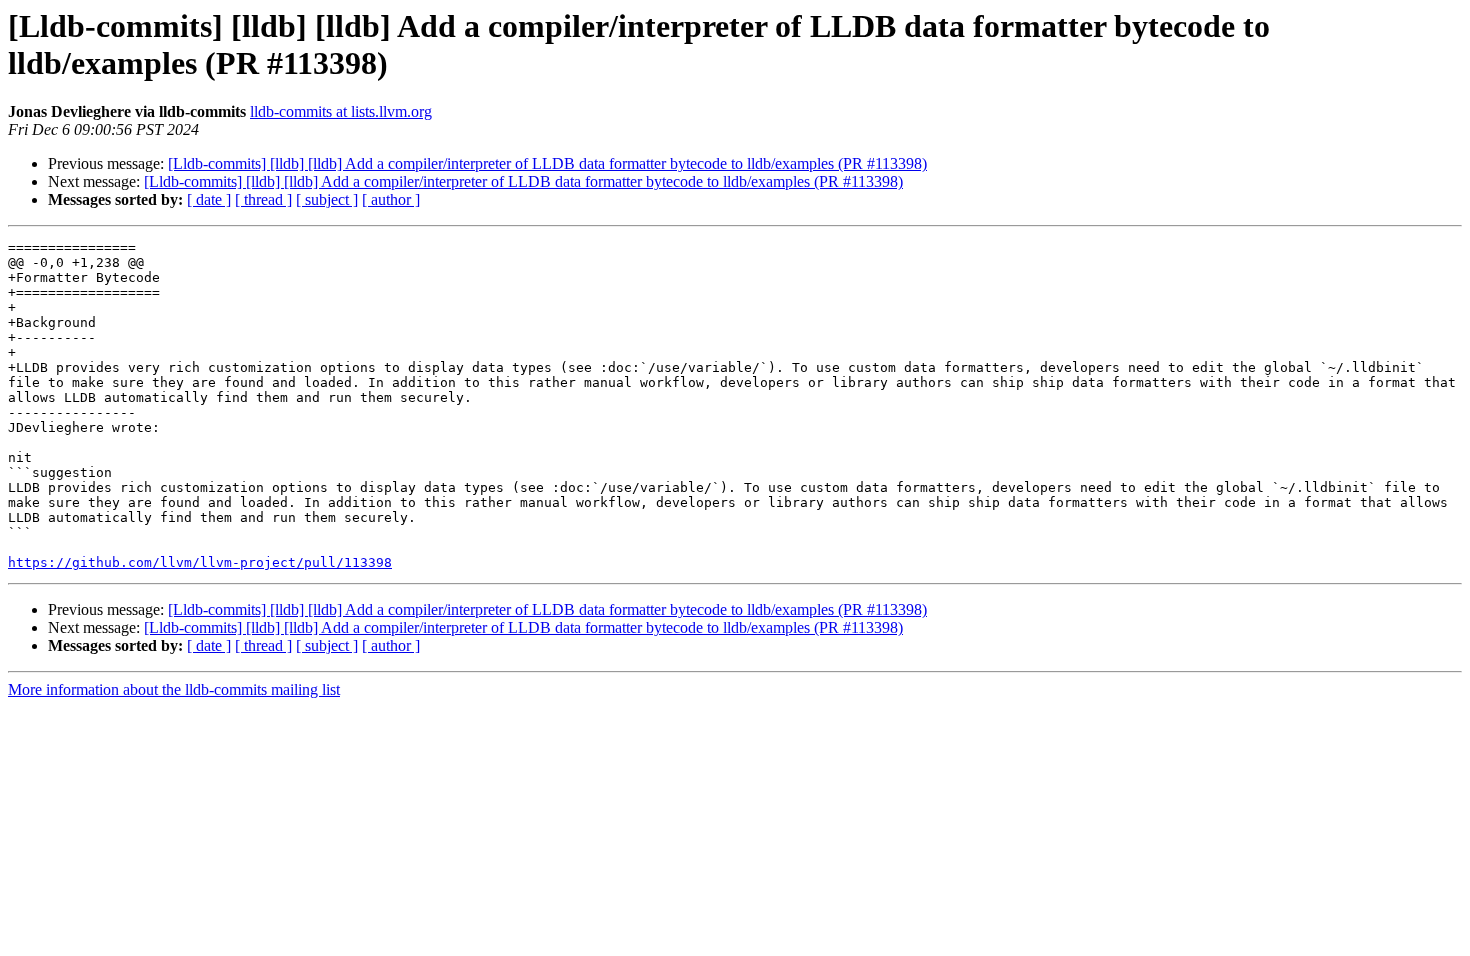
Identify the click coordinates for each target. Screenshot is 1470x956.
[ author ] (391, 199)
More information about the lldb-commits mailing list (174, 689)
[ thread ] (263, 199)
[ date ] (209, 199)
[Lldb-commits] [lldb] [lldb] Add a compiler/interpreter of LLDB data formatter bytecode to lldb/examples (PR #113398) (547, 163)
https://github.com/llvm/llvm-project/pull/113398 (200, 562)
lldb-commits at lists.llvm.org (341, 111)
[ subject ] (327, 199)
